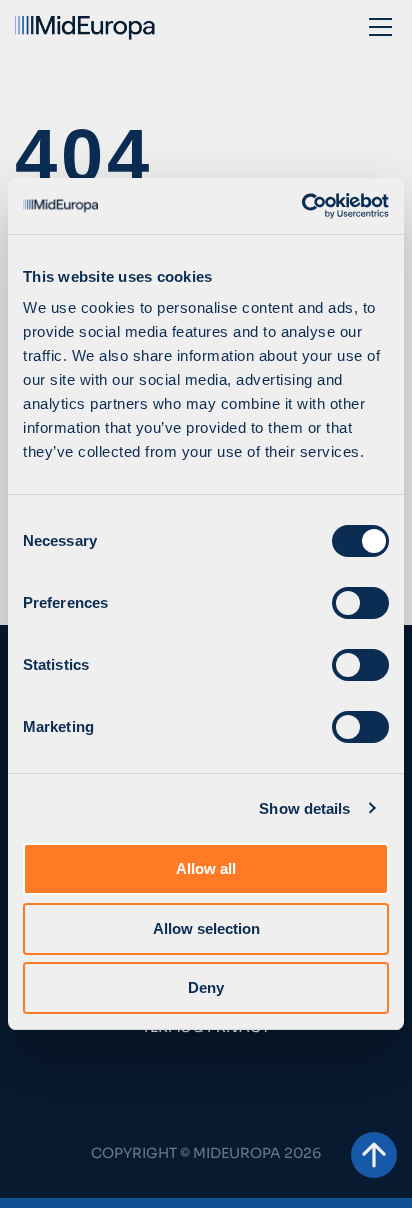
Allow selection (206, 928)
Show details (304, 808)
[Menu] (380, 26)
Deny (206, 987)
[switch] (360, 603)
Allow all (206, 868)
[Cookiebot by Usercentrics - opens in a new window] (301, 206)
